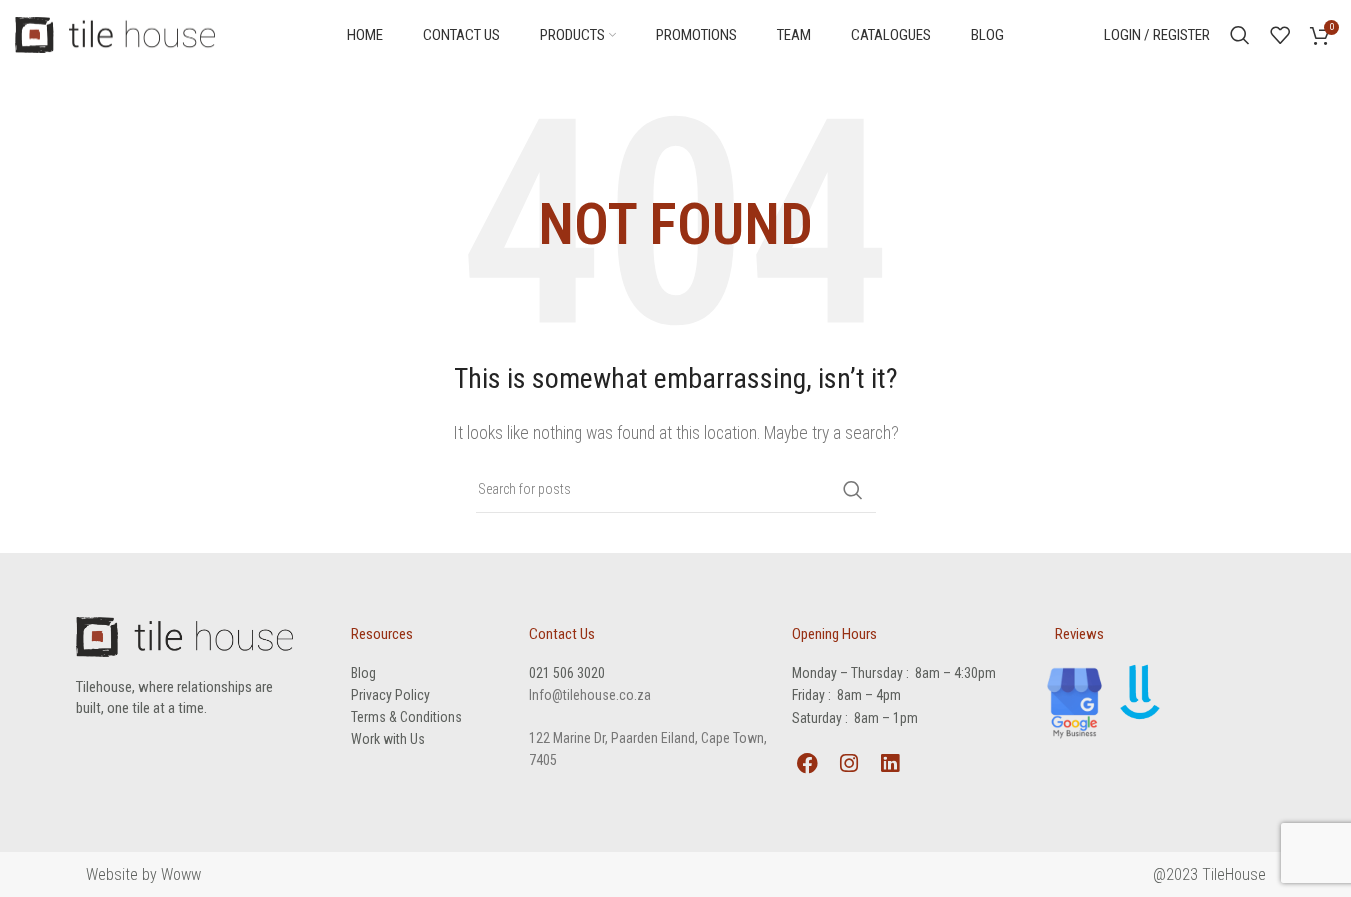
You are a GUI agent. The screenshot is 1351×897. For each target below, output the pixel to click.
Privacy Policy (390, 695)
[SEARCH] (853, 490)
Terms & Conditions (406, 717)
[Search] (1240, 35)
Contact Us (562, 634)
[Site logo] (115, 33)
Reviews (1079, 634)
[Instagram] (848, 763)
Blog (363, 673)
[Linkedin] (889, 763)
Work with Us (388, 739)
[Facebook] (806, 763)
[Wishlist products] (1280, 35)
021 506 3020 (567, 673)
